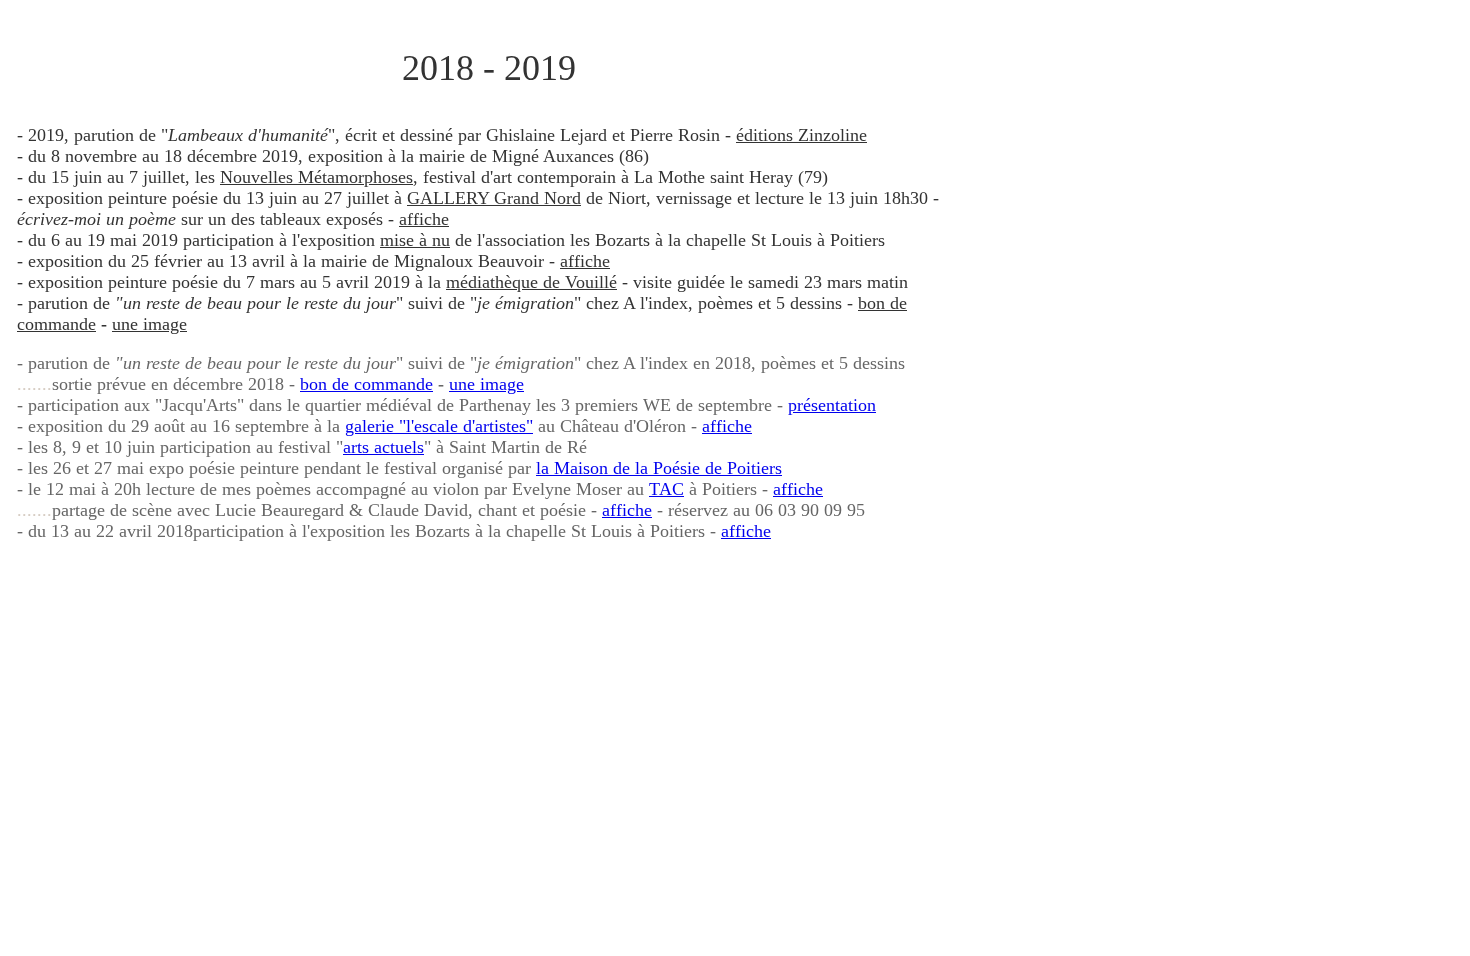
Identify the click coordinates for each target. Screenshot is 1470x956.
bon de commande (366, 384)
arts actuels (383, 447)
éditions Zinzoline (801, 135)
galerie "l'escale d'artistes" (439, 426)
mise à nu (415, 240)
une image (149, 324)
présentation (832, 405)
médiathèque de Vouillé (531, 282)
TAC (666, 489)
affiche (424, 219)
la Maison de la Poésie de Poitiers (659, 468)
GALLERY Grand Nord (494, 198)
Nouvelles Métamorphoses (316, 177)
